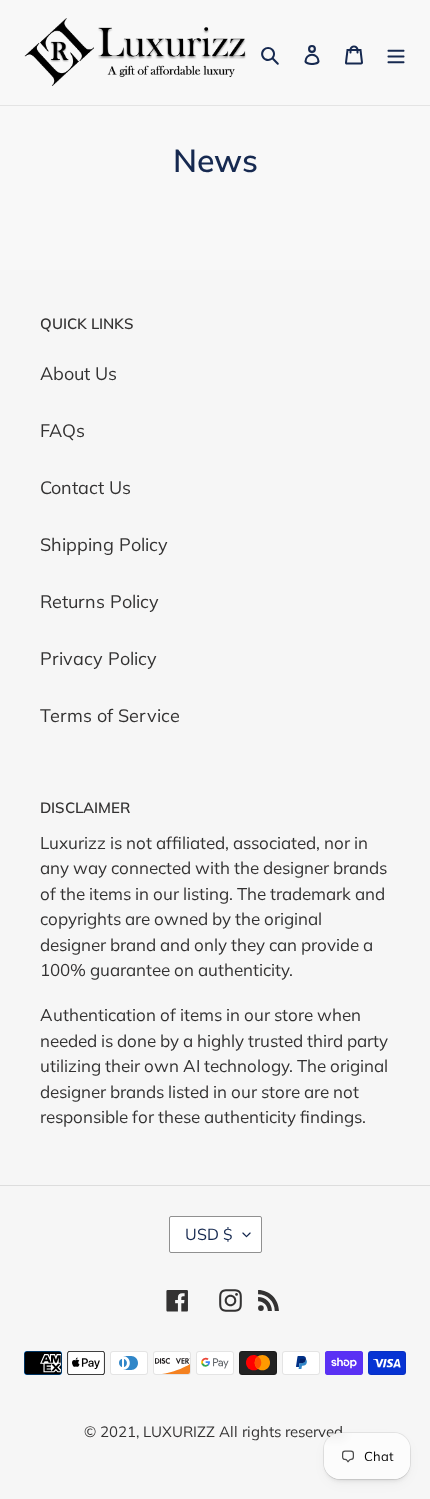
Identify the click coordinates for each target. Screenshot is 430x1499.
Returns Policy (99, 601)
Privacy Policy (98, 658)
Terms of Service (110, 715)
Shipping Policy (104, 544)
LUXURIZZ (179, 1431)
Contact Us (85, 487)
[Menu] (396, 52)
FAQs (62, 430)
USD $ (209, 1234)
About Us (78, 373)
